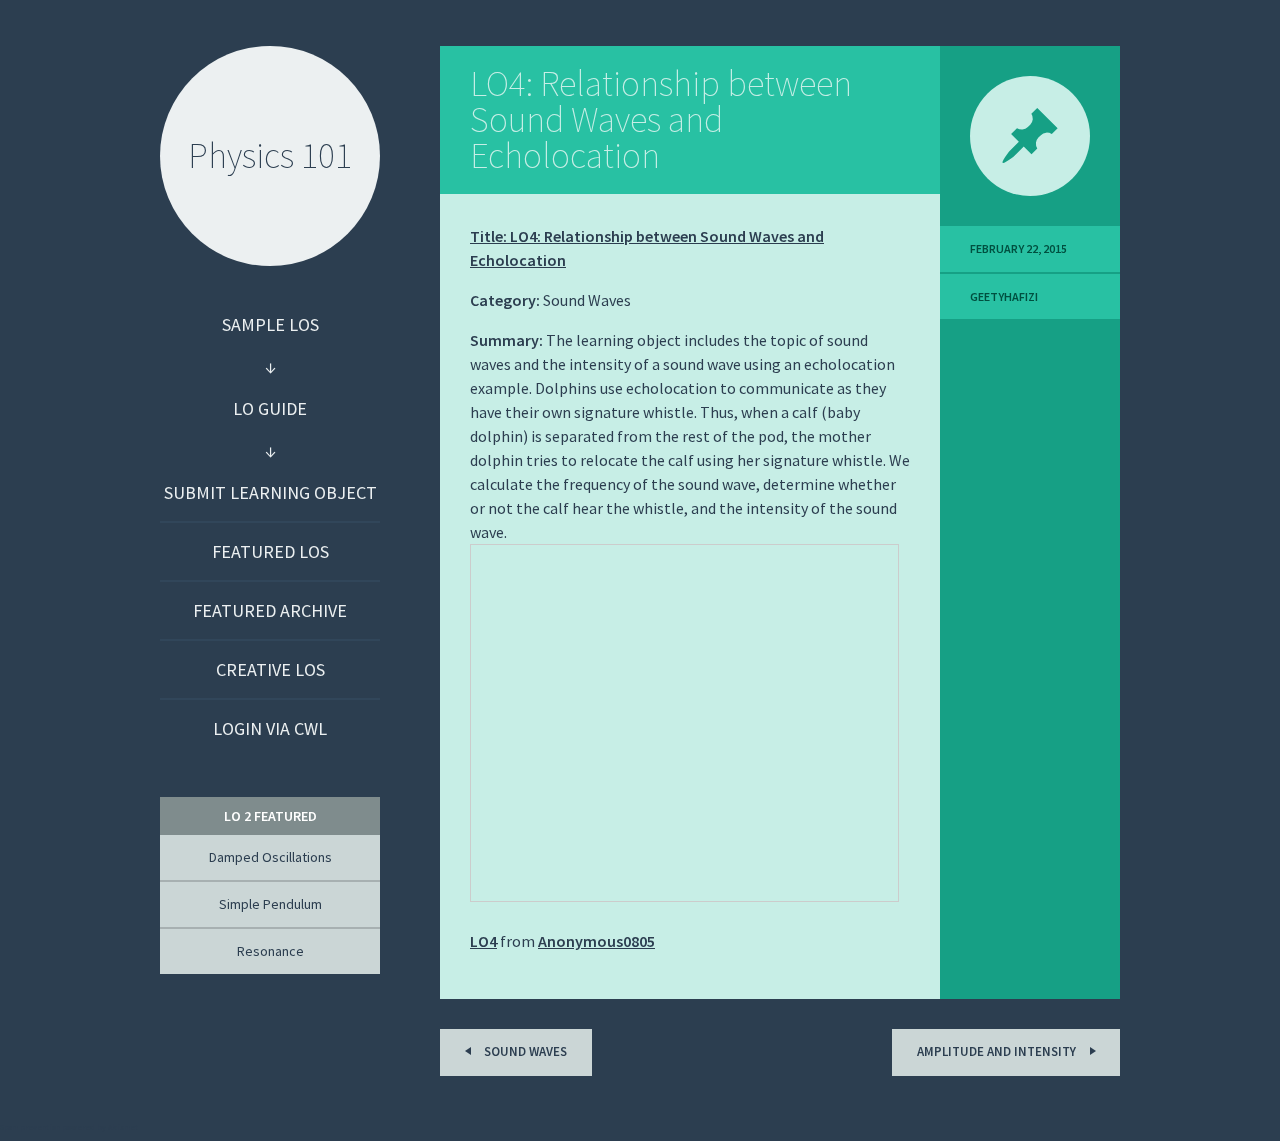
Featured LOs (270, 551)
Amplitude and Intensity (998, 1051)
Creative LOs (270, 669)
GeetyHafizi (1004, 296)
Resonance (270, 951)
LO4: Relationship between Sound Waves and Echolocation (661, 119)
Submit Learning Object (270, 492)
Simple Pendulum (270, 904)
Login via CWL (270, 728)
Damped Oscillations (270, 857)
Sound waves (524, 1051)
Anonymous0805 (596, 941)
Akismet (123, 1127)
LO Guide (270, 408)
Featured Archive (270, 610)
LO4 (483, 941)
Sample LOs (270, 324)
